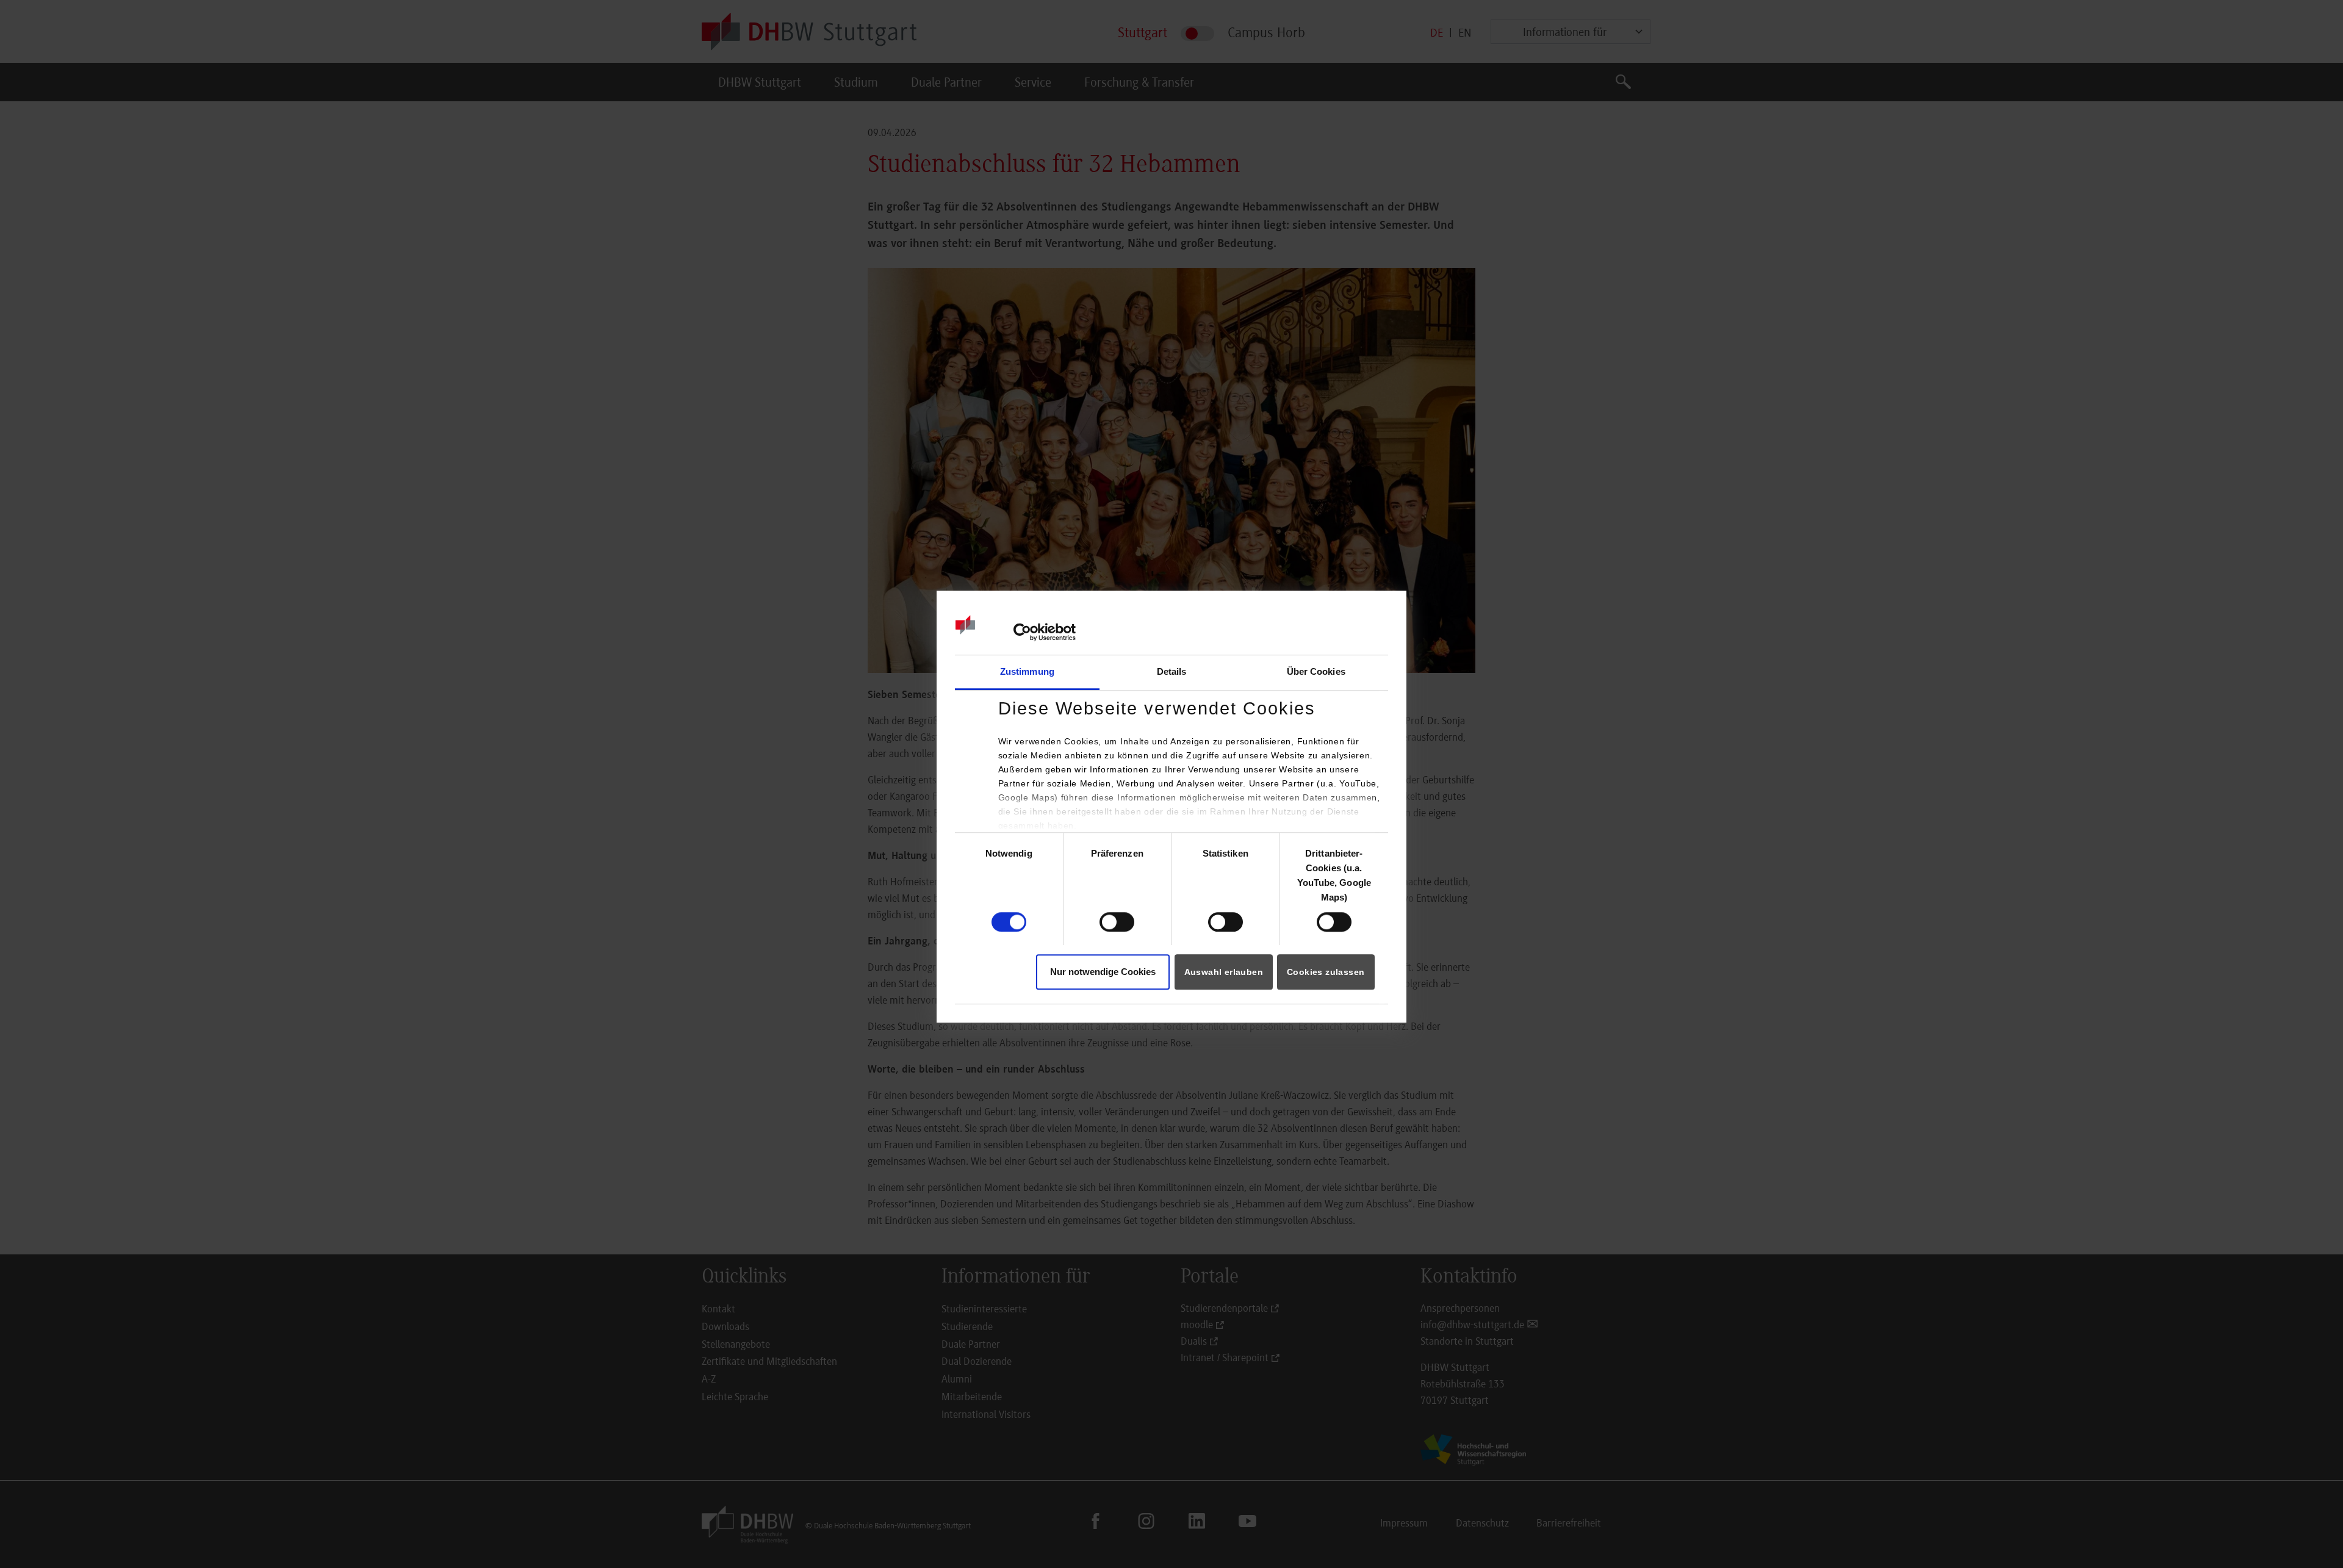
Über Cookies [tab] (1316, 672)
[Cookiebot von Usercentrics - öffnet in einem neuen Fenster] (1022, 632)
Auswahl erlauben (1224, 972)
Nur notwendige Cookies (1103, 972)
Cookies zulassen (1326, 972)
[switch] (1117, 922)
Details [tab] (1172, 672)
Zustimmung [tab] (1027, 672)
